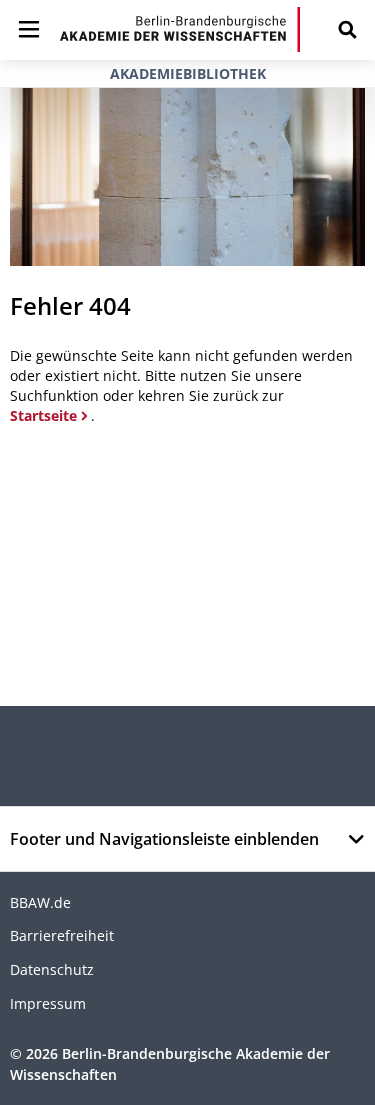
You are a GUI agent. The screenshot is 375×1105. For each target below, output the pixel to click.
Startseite (43, 415)
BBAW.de (40, 902)
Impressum (48, 1003)
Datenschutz (52, 969)
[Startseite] (180, 29)
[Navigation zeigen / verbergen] (29, 29)
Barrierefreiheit (62, 935)
